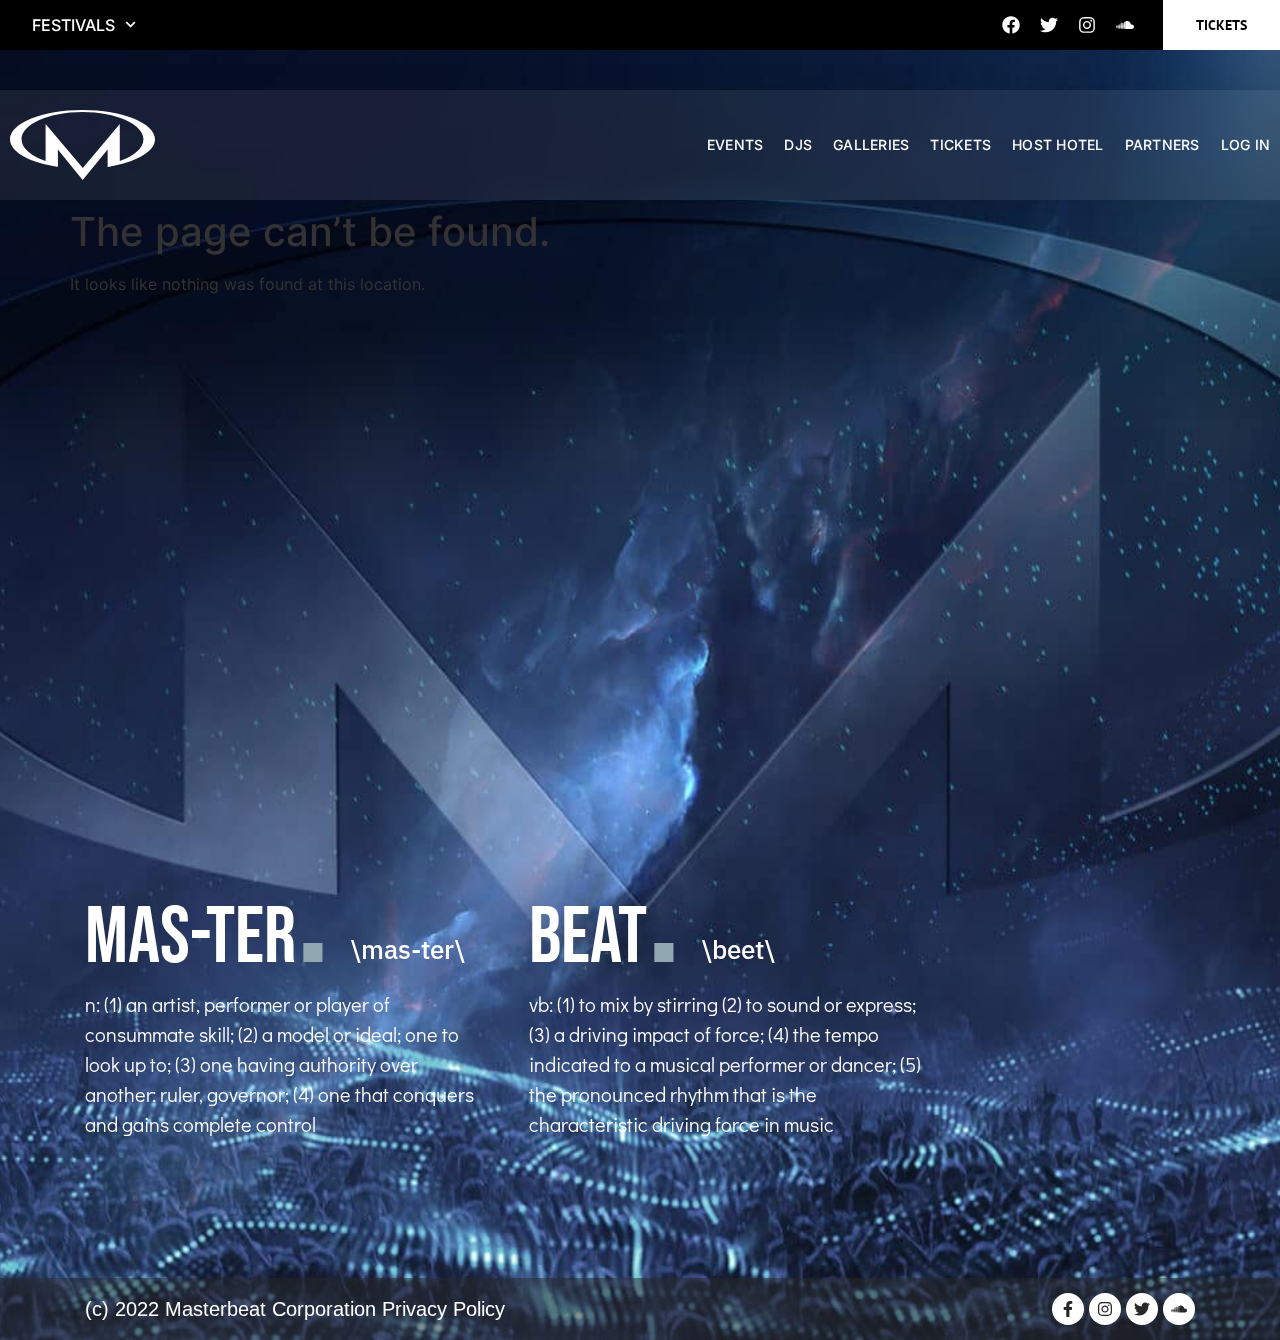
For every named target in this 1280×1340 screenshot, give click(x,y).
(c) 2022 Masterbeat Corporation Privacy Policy (295, 1309)
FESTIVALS (73, 25)
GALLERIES (871, 144)
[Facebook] (1011, 25)
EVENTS (735, 144)
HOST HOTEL (1058, 144)
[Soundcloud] (1125, 25)
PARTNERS (1162, 144)
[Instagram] (1087, 25)
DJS (798, 144)
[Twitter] (1049, 25)
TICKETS (960, 144)
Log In (1246, 144)
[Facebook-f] (1068, 1309)
